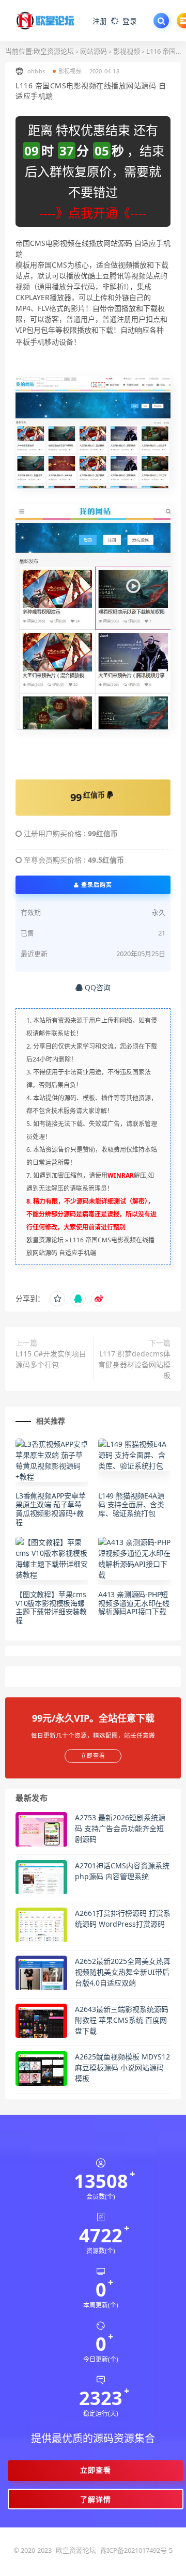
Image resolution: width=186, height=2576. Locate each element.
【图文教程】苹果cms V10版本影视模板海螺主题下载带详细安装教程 (51, 1607)
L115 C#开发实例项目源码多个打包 (51, 1359)
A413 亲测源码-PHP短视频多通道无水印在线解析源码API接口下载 (134, 1603)
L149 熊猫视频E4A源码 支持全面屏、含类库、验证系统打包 (131, 1504)
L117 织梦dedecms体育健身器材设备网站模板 (134, 1364)
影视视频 (127, 51)
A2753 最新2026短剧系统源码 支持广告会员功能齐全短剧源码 (120, 1828)
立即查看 (96, 2470)
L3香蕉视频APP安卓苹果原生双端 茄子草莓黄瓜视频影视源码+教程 (51, 1509)
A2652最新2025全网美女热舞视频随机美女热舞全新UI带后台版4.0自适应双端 (123, 1972)
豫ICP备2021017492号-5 (136, 2550)
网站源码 (94, 51)
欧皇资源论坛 (54, 51)
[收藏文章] (57, 1299)
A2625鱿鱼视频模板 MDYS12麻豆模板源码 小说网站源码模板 (122, 2067)
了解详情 (96, 2499)
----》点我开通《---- (93, 213)
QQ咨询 (97, 987)
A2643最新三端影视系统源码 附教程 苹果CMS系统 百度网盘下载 (122, 2020)
